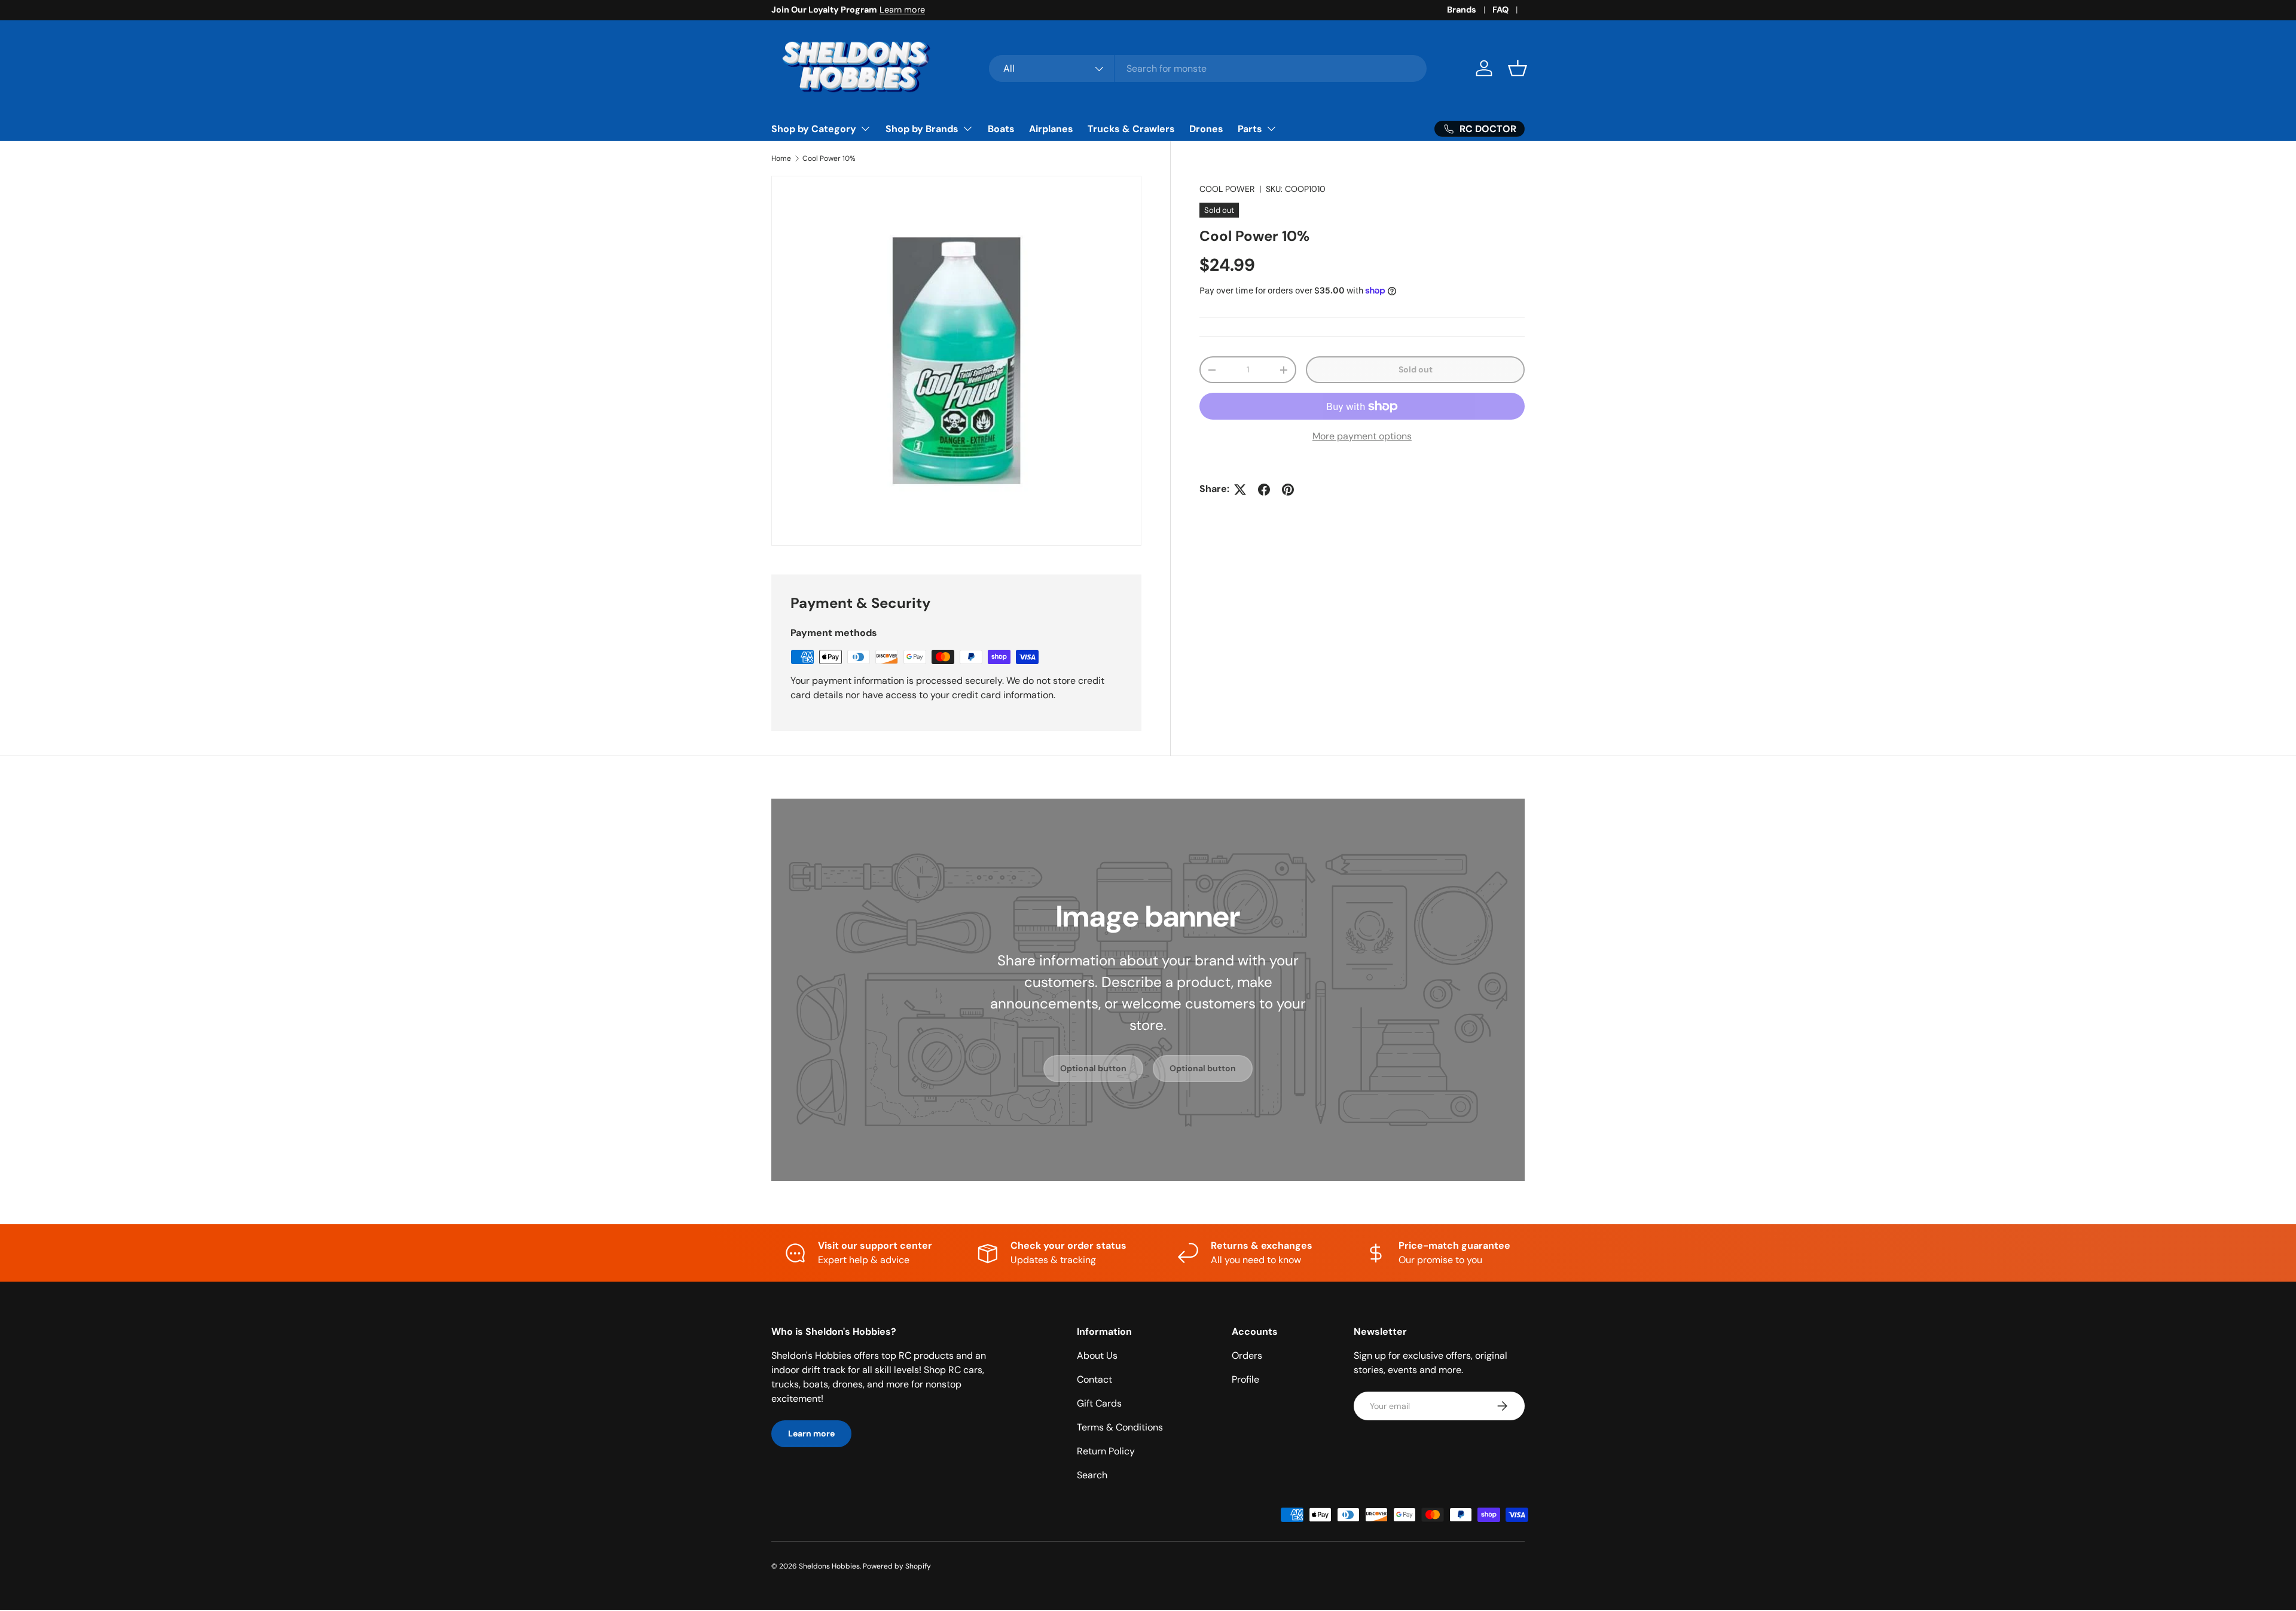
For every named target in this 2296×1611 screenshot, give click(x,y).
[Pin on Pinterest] (1288, 490)
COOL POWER (1227, 189)
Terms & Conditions (1120, 1427)
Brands (1462, 10)
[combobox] (1208, 68)
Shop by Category (814, 129)
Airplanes (1051, 129)
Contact (1094, 1379)
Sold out (1416, 370)
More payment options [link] (1362, 437)
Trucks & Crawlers (1131, 129)
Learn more (902, 10)
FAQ (1500, 10)
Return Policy (1106, 1451)
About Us (1097, 1355)
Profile (1245, 1379)
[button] (1518, 68)
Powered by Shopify (897, 1566)
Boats (1001, 129)
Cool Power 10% (829, 158)
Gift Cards (1099, 1403)
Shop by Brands (922, 129)
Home (781, 158)
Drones (1206, 129)
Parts (1250, 129)
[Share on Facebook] (1264, 490)
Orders (1247, 1355)
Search (1092, 1475)
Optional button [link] (1093, 1068)
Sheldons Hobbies (829, 1566)
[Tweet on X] (1240, 490)
